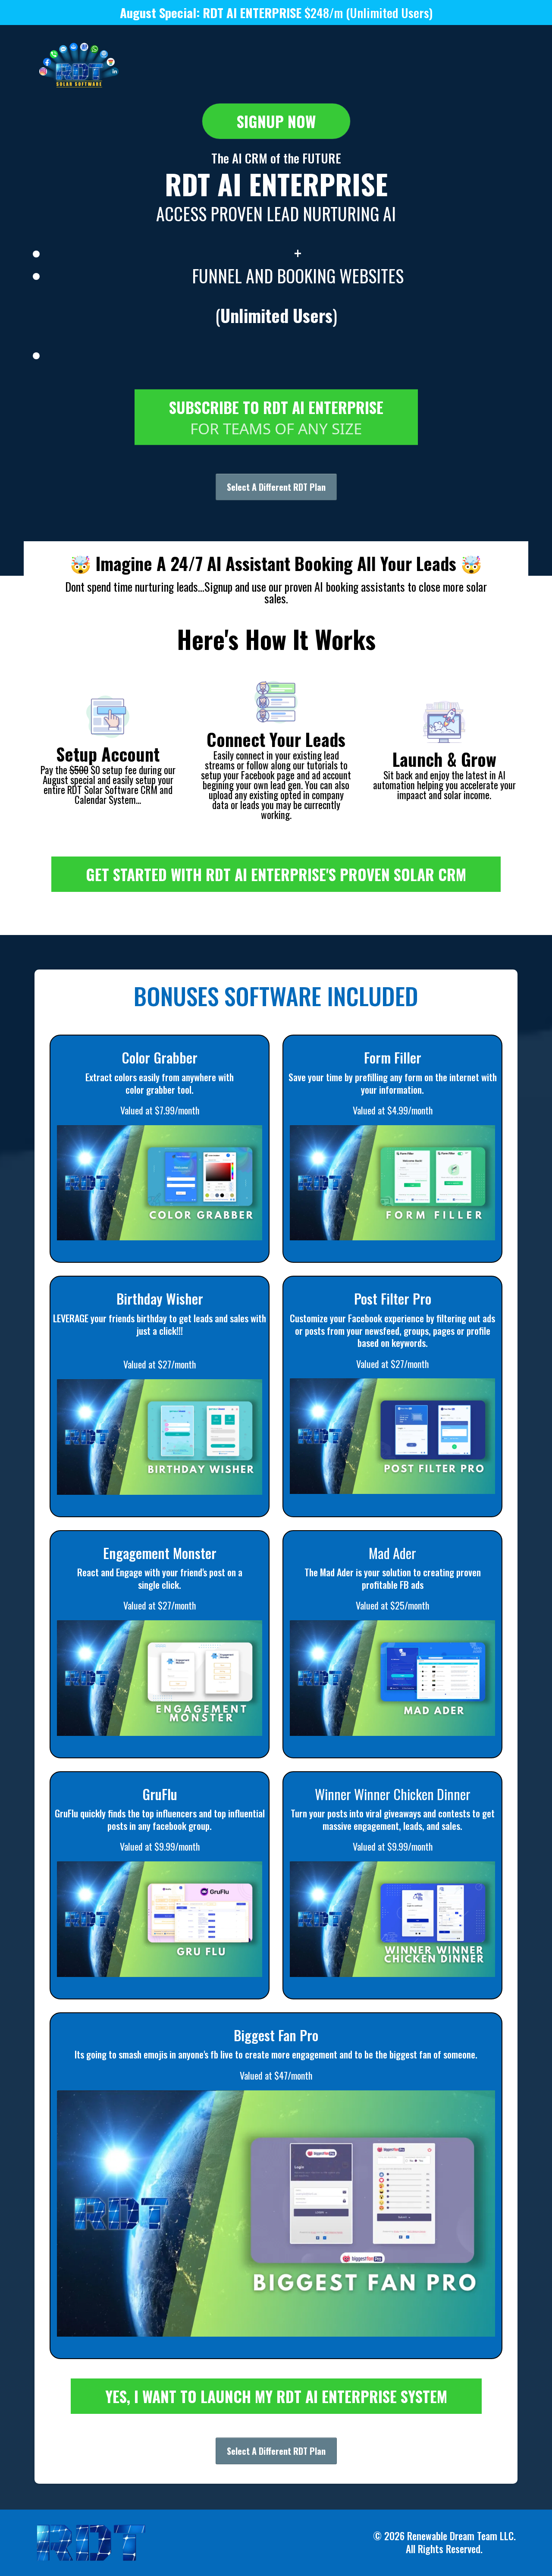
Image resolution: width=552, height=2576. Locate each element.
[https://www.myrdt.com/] (79, 66)
